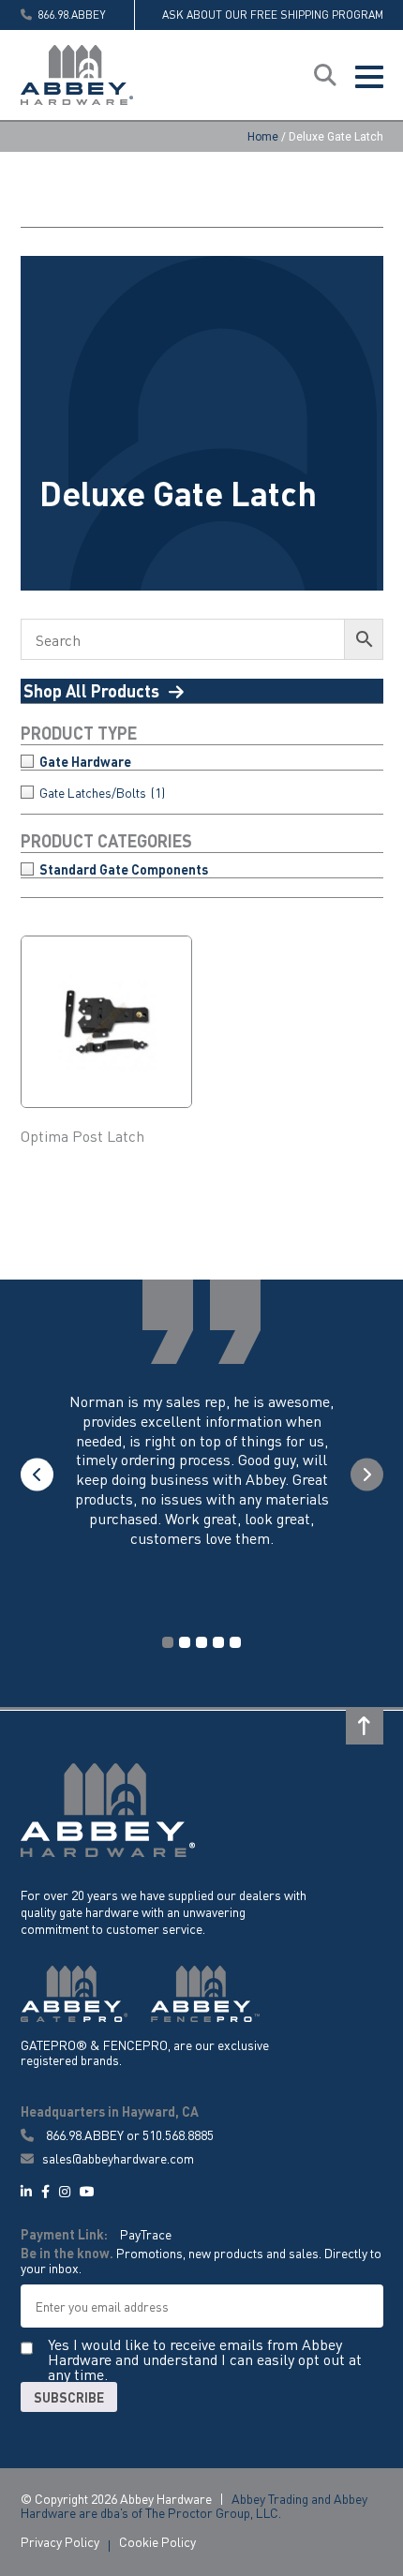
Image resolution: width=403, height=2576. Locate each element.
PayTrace (146, 2234)
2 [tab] (185, 1642)
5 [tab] (235, 1642)
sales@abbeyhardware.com (117, 2158)
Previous (37, 1474)
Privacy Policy (60, 2541)
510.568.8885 (178, 2134)
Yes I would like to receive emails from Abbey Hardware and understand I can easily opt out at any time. (205, 2359)
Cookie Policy (157, 2541)
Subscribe (69, 2397)
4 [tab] (218, 1642)
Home (263, 137)
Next (367, 1474)
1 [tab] (168, 1642)
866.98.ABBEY (85, 2134)
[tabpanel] (202, 1489)
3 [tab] (201, 1642)
